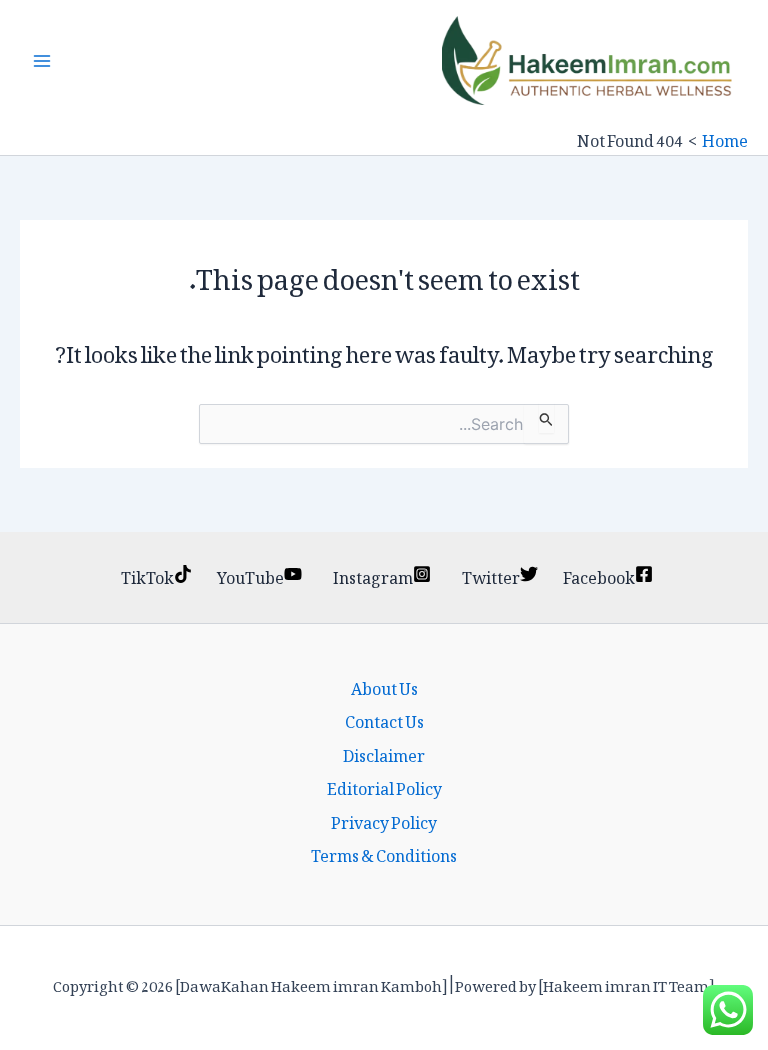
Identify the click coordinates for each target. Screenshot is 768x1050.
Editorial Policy (384, 786)
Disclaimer (384, 753)
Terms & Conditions (384, 853)
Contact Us (384, 719)
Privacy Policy (384, 820)
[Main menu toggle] (42, 61)
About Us (384, 686)
